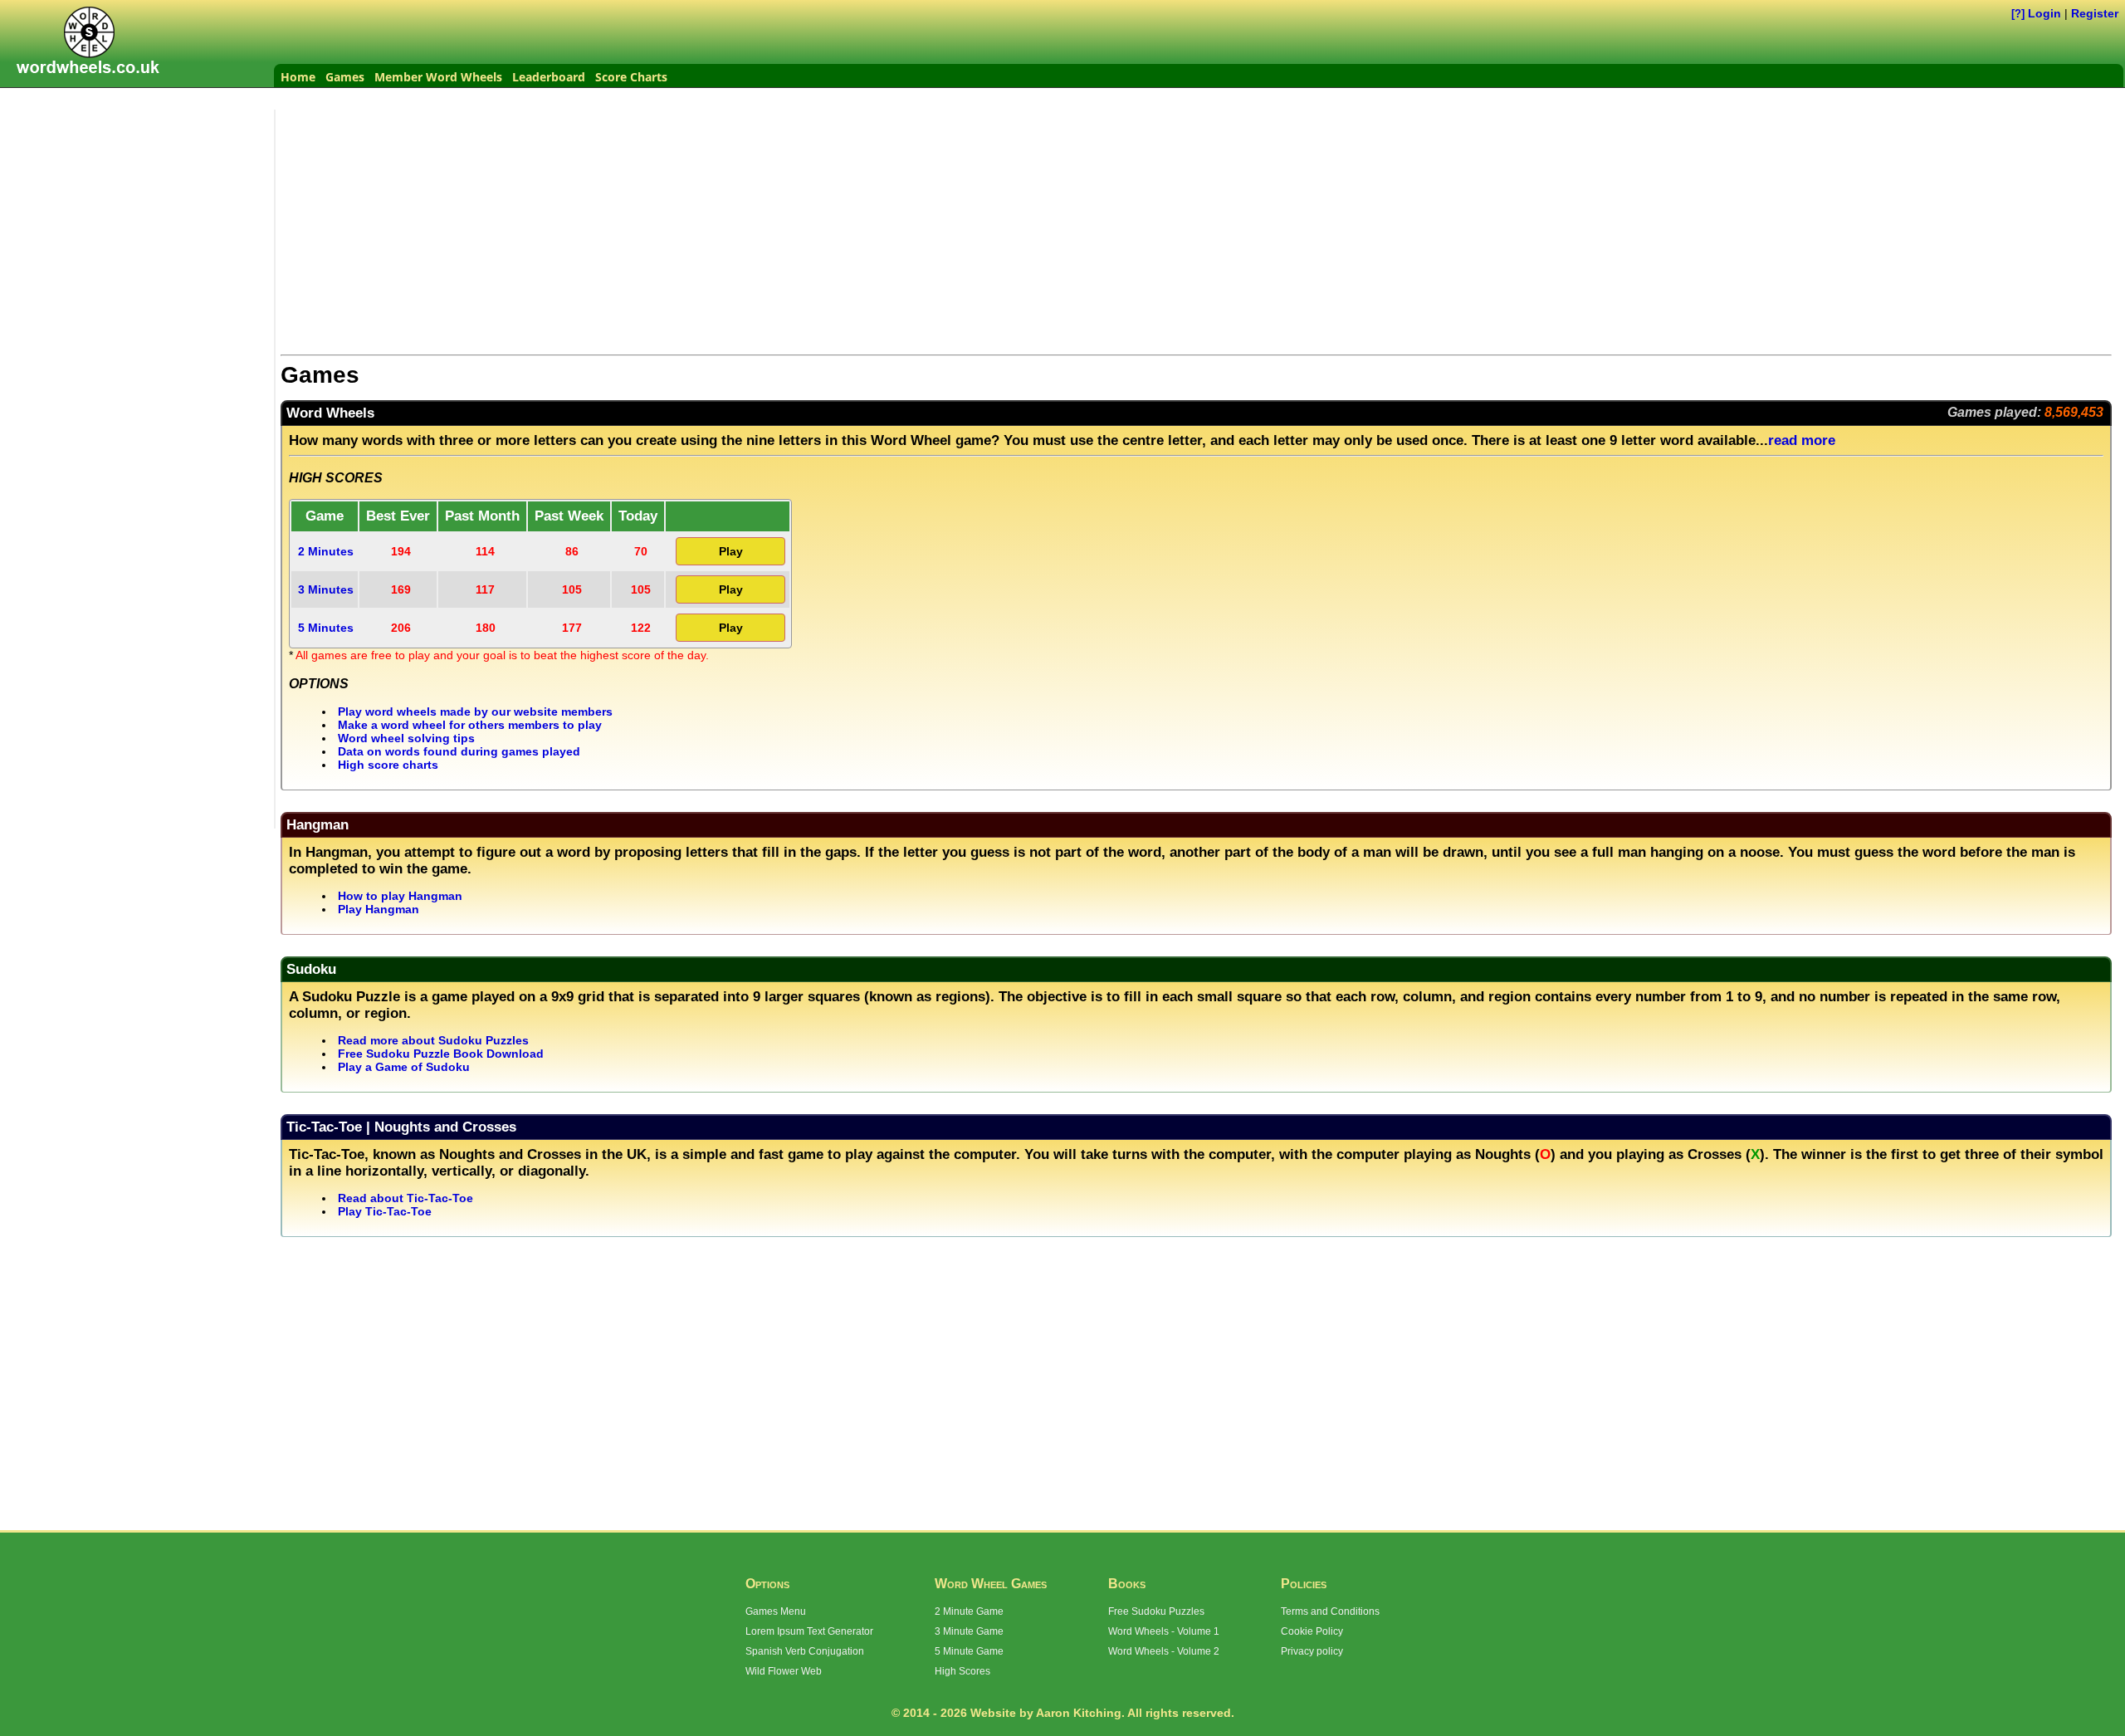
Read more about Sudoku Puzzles (433, 1040)
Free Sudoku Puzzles (1156, 1611)
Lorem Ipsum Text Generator (809, 1631)
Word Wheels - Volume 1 (1164, 1631)
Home (298, 77)
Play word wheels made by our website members (475, 712)
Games (345, 77)
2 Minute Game (969, 1611)
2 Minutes (326, 551)
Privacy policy (1312, 1651)
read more (1802, 440)
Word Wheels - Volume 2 (1164, 1651)
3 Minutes (326, 589)
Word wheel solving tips (406, 738)
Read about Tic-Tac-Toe (405, 1198)
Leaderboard (549, 77)
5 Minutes (326, 628)
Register (2095, 13)
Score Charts (631, 77)
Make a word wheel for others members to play (470, 725)
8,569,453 (2074, 412)
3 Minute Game (969, 1631)
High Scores (962, 1671)
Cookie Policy (1312, 1631)
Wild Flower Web (784, 1671)
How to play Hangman (400, 896)
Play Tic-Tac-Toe (385, 1211)
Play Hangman (379, 909)
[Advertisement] (141, 213)
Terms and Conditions (1330, 1611)
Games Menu (776, 1611)
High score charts (388, 765)
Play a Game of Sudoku (404, 1067)
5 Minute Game (969, 1651)
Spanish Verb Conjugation (805, 1651)
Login (2044, 13)
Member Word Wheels (438, 77)
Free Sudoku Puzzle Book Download (441, 1054)
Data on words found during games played (459, 751)
